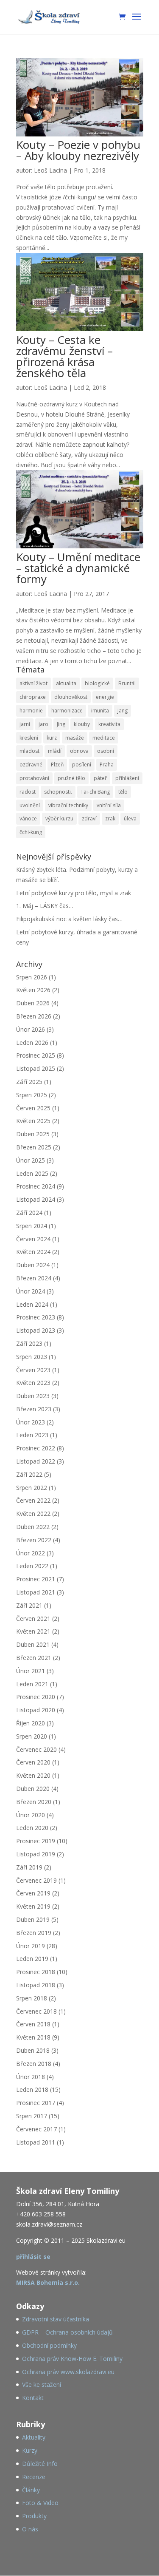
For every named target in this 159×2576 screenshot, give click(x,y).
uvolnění (30, 805)
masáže (75, 738)
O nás (30, 2529)
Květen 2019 (33, 1906)
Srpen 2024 (32, 1226)
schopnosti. (58, 792)
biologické (97, 683)
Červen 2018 (33, 2024)
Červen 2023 (33, 1370)
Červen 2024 (33, 1239)
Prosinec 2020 (36, 1697)
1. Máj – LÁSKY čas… (45, 906)
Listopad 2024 (36, 1199)
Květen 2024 (33, 1252)
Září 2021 (29, 1605)
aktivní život (33, 683)
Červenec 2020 (36, 1749)
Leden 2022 (32, 1566)
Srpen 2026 (32, 977)
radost (28, 792)
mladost (29, 751)
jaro (43, 724)
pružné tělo (71, 778)
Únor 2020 (31, 1815)
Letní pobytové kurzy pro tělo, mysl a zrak (74, 893)
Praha (107, 765)
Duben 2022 (33, 1527)
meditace (104, 738)
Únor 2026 (31, 1029)
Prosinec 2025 (36, 1055)
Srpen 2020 (32, 1736)
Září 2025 (29, 1082)
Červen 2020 (33, 1762)
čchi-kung (31, 832)
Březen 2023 (34, 1409)
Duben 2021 (33, 1644)
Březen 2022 (34, 1540)
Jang (123, 711)
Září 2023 (29, 1343)
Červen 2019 (33, 1893)
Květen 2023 (33, 1383)
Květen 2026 (33, 990)
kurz (52, 738)
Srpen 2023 (32, 1357)
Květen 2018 (33, 2037)
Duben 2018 (33, 2050)
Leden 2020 (32, 1828)
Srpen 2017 (32, 2116)
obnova (79, 751)
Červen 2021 (33, 1619)
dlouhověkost (71, 697)
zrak (110, 818)
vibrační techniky (68, 805)
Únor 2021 (31, 1671)
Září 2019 (29, 1867)
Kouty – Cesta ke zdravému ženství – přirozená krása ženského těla (64, 356)
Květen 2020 (33, 1775)
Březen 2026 (34, 1016)
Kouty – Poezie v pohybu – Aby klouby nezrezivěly (78, 150)
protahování (34, 778)
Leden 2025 (32, 1173)
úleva (130, 818)
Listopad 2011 (36, 2142)
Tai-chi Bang (95, 792)
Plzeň (57, 765)
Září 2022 (29, 1474)
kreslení (29, 738)
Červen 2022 (33, 1500)
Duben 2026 (33, 1003)
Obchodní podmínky (49, 2345)
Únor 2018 (31, 2077)
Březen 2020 (34, 1802)
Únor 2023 (31, 1422)
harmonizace (67, 711)
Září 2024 (29, 1213)
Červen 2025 (33, 1108)
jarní (25, 724)
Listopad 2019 (36, 1854)
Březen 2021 (34, 1658)
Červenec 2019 (36, 1880)
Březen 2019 (34, 1933)
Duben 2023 (33, 1396)
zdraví (89, 818)
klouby (82, 724)
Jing (61, 724)
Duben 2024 (33, 1265)
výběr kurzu (59, 818)
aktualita (66, 683)
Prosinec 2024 (36, 1186)
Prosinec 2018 (36, 1972)
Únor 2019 (31, 1946)
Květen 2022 (33, 1514)
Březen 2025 (34, 1147)
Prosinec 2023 (36, 1317)
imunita (100, 711)
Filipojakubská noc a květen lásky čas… (69, 919)
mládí (55, 751)
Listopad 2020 (36, 1710)
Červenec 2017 (36, 2129)
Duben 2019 (33, 1919)
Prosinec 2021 (36, 1579)
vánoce (28, 818)
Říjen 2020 (31, 1723)
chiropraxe (33, 697)
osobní (106, 751)
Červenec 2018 (36, 2011)
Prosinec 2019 (36, 1841)
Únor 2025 (31, 1160)
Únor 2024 (31, 1291)
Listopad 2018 (36, 1985)
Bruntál (127, 683)
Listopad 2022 (36, 1461)
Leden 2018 (32, 2089)
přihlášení (127, 778)
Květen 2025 (33, 1121)
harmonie (31, 711)
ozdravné (31, 765)
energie (105, 697)
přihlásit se (33, 2257)
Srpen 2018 (32, 1998)
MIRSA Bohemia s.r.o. (48, 2282)
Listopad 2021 (36, 1592)
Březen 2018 (34, 2064)
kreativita (109, 724)
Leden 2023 (32, 1435)
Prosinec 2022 (36, 1448)
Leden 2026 (32, 1043)
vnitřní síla (109, 805)
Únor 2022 (31, 1553)
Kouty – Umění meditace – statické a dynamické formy (78, 568)
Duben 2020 (33, 1789)
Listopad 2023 (36, 1330)
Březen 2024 (34, 1278)
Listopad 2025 (36, 1068)
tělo (123, 792)
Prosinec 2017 (36, 2103)
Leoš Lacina (50, 170)
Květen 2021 (33, 1631)
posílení (82, 765)
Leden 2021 (32, 1684)
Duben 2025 (33, 1134)
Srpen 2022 (32, 1488)
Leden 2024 (32, 1304)
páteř (100, 778)
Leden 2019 (32, 1959)
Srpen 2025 (32, 1095)
